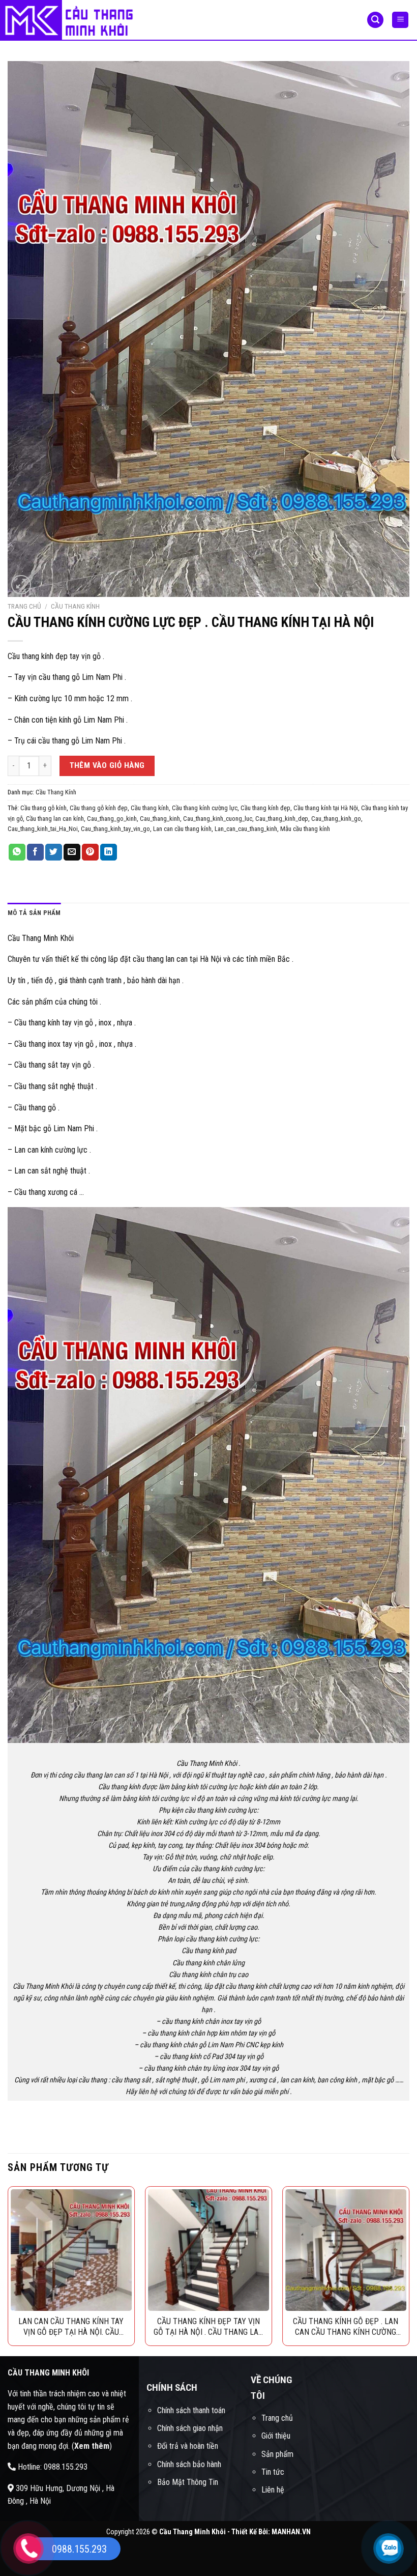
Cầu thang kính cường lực (205, 808)
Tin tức (273, 2472)
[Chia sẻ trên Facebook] (35, 852)
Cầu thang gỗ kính (43, 808)
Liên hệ (273, 2490)
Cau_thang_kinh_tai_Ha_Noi (43, 829)
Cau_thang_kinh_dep (282, 819)
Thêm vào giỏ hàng (107, 765)
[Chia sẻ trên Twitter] (54, 852)
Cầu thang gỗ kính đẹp (99, 808)
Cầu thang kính (150, 808)
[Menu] (400, 20)
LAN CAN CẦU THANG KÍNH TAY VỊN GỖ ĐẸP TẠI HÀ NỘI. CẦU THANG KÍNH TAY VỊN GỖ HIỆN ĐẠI (71, 2327)
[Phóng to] (21, 585)
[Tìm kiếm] (375, 20)
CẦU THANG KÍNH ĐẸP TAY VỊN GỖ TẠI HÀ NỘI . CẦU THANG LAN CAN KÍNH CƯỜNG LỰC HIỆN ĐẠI (208, 2327)
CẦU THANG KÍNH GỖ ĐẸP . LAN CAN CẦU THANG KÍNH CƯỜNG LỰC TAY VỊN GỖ (346, 2327)
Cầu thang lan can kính (55, 819)
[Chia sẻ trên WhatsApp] (17, 852)
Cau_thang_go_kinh (112, 819)
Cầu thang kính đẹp (265, 808)
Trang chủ (24, 606)
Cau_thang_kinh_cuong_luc (218, 819)
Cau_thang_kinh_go (336, 819)
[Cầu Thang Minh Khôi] (73, 20)
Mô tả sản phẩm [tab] (34, 913)
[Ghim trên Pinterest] (90, 852)
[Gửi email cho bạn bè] (72, 852)
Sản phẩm (277, 2454)
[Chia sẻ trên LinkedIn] (109, 852)
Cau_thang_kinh (160, 819)
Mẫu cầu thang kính (305, 829)
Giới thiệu (276, 2436)
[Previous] (8, 2270)
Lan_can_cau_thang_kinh (246, 829)
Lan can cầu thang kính (182, 829)
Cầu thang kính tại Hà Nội (326, 808)
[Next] (409, 2270)
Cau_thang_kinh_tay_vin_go (115, 829)
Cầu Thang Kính (75, 606)
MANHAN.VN (291, 2532)
